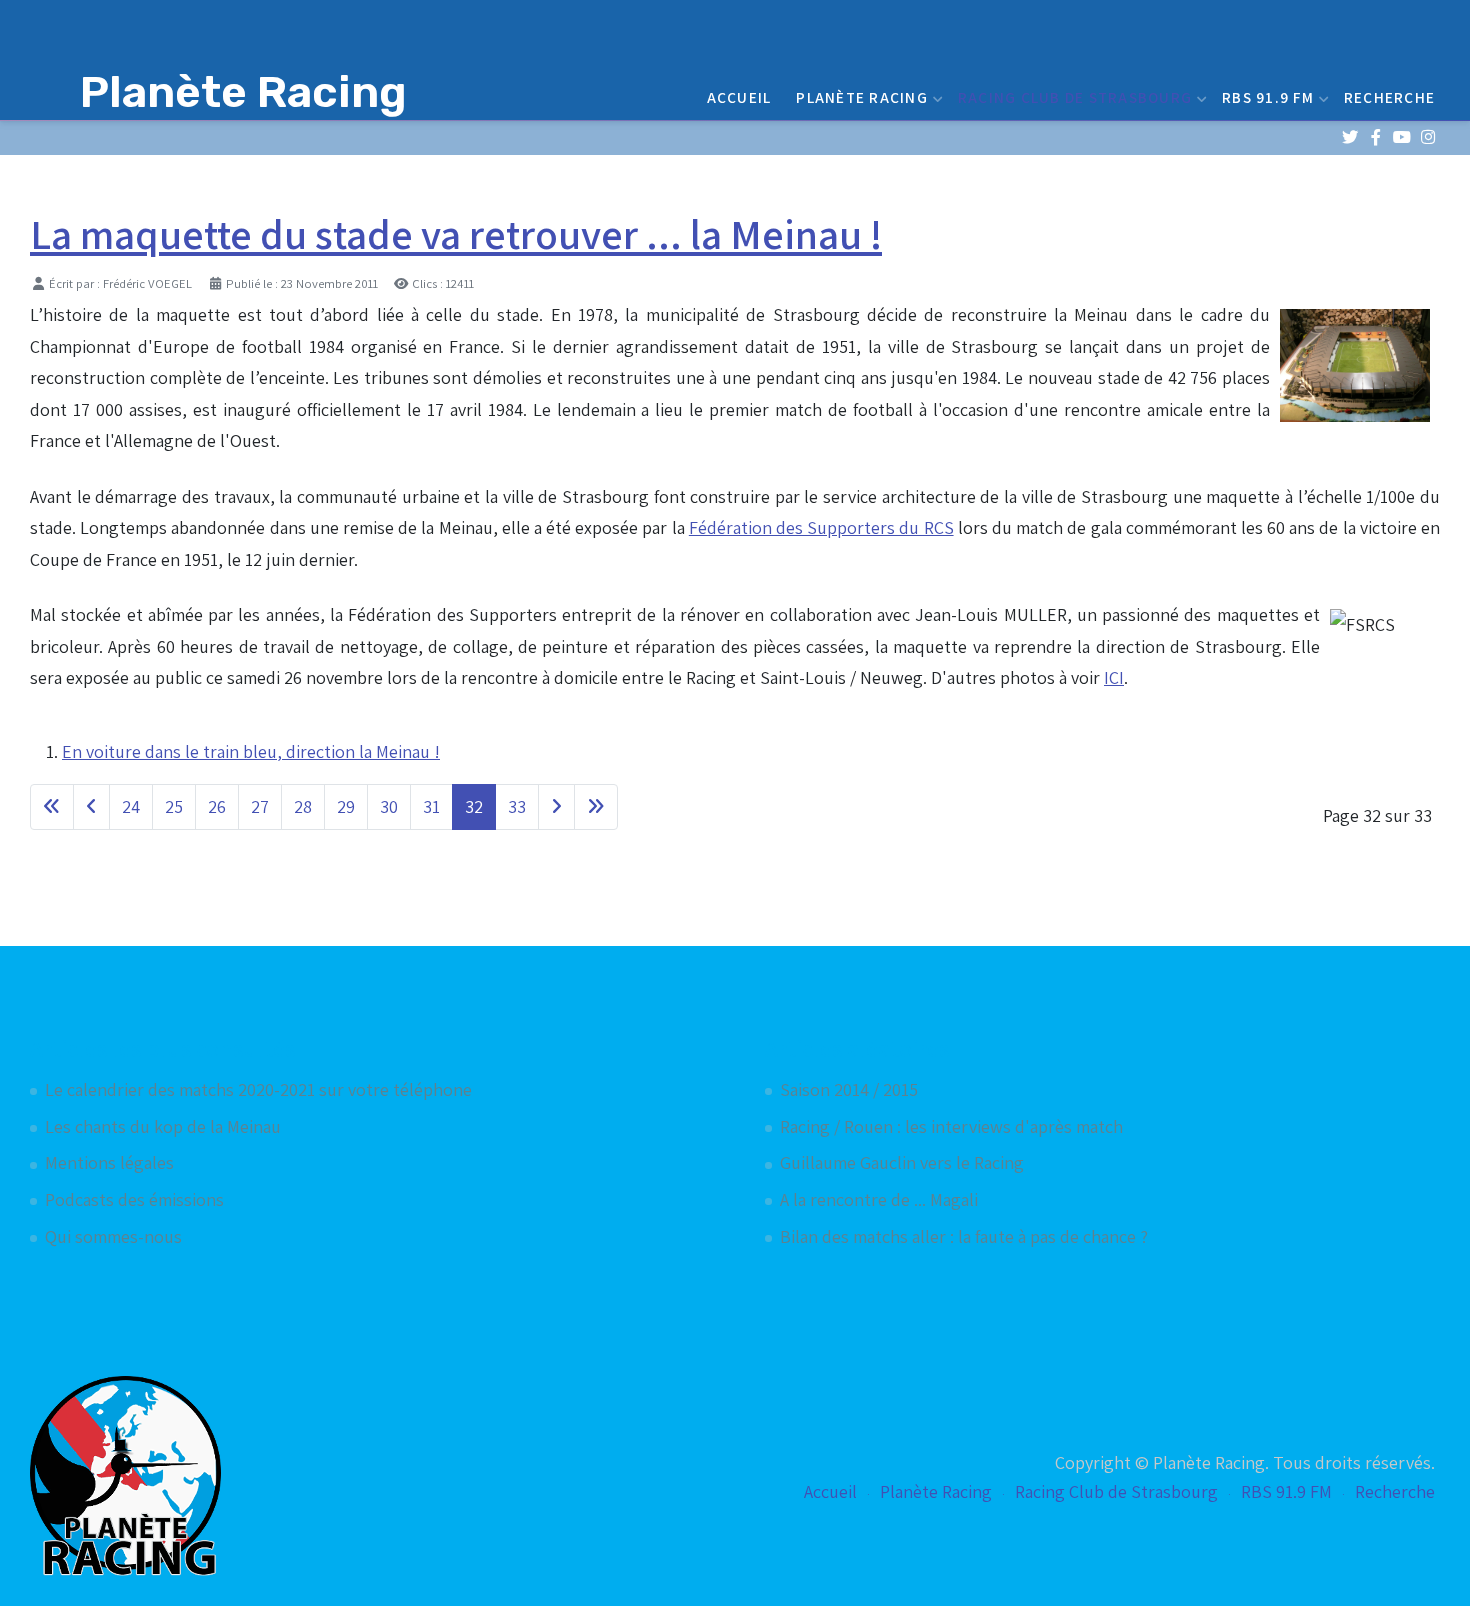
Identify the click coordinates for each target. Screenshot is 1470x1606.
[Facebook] (1375, 137)
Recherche (1389, 97)
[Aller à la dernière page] (596, 807)
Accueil (739, 97)
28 (303, 806)
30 (389, 806)
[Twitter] (1349, 137)
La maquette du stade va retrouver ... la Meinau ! (456, 234)
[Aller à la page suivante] (556, 807)
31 (431, 806)
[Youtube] (1401, 137)
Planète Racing (862, 97)
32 (474, 806)
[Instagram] (1427, 137)
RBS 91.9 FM (1268, 97)
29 (346, 806)
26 (217, 806)
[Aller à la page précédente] (91, 807)
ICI (1114, 677)
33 (517, 806)
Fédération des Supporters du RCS (821, 527)
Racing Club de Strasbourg (1075, 97)
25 (174, 806)
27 (260, 806)
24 (131, 806)
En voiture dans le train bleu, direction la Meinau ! (251, 751)
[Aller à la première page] (52, 807)
